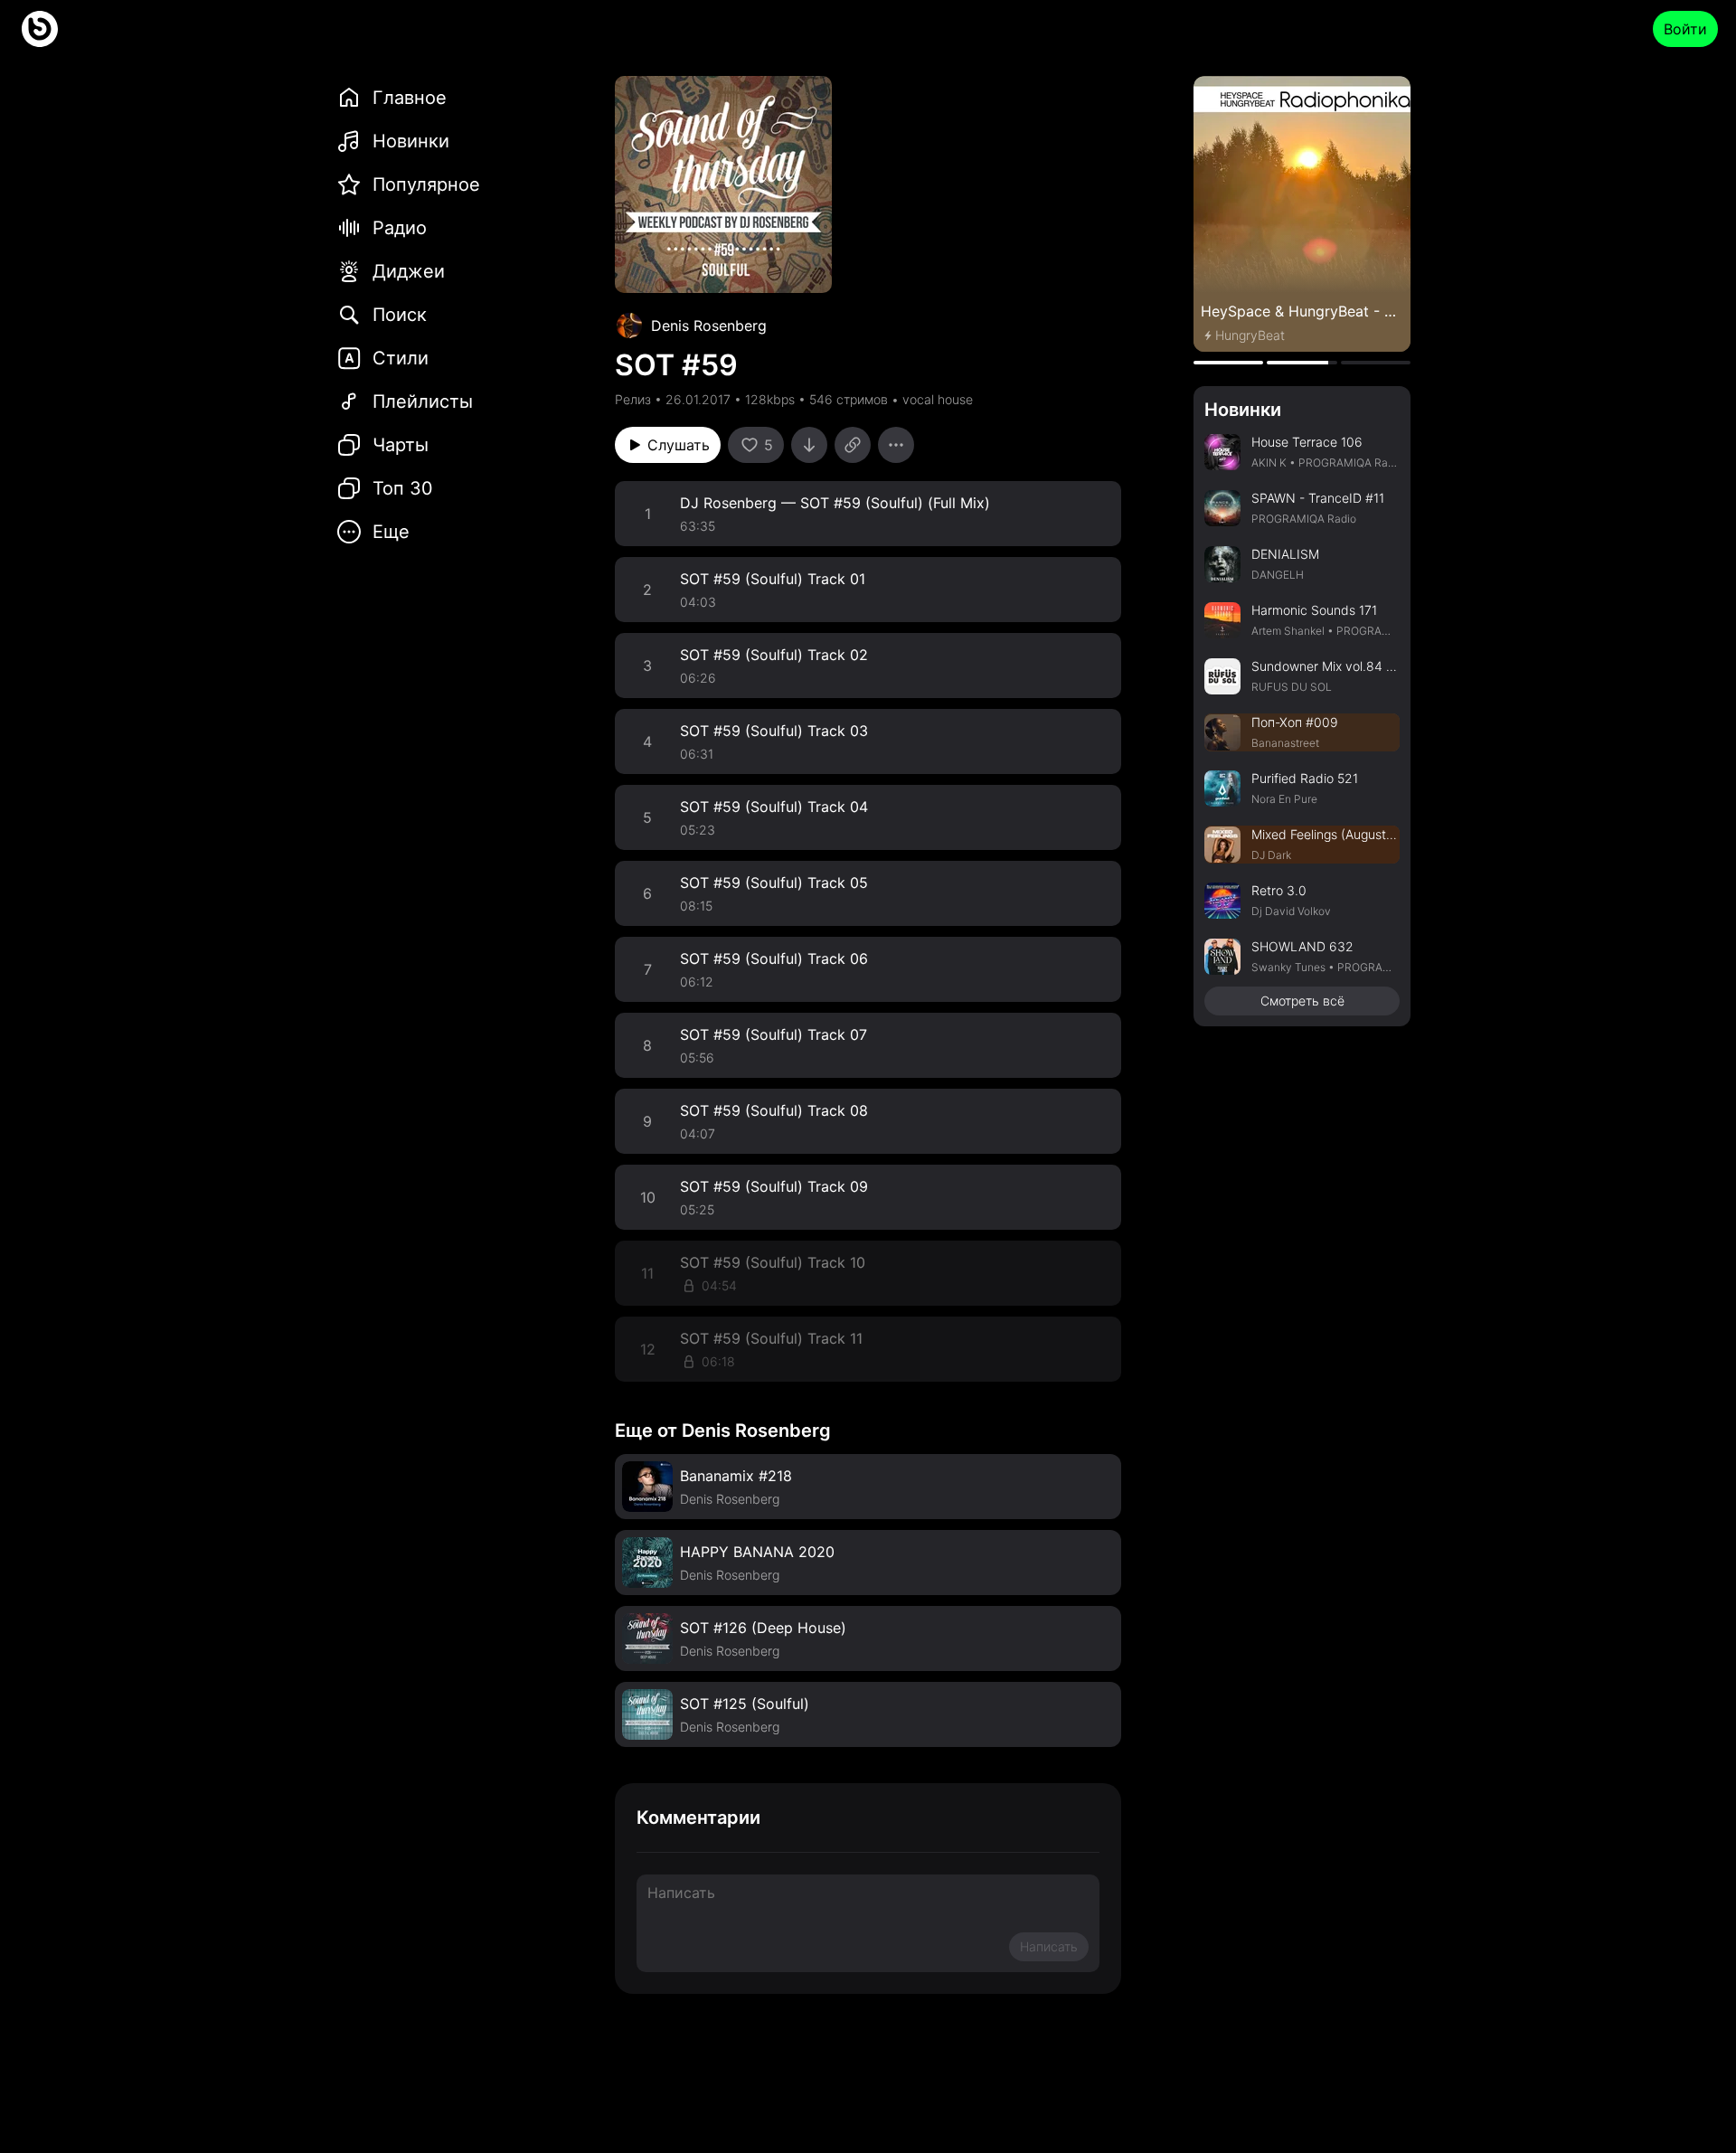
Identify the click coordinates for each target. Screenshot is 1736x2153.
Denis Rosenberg (709, 326)
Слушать (679, 445)
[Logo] (40, 29)
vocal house (938, 399)
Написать (1049, 1946)
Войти (1685, 29)
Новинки (1243, 410)
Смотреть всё (1302, 1001)
